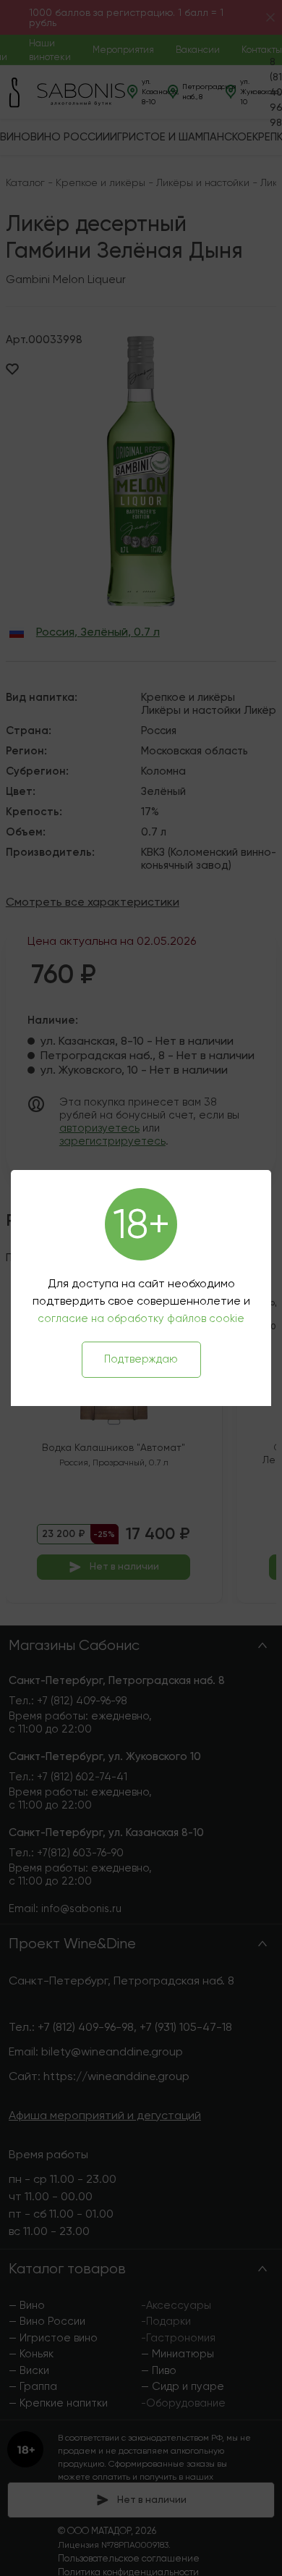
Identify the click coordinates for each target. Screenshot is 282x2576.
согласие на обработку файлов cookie (141, 1318)
